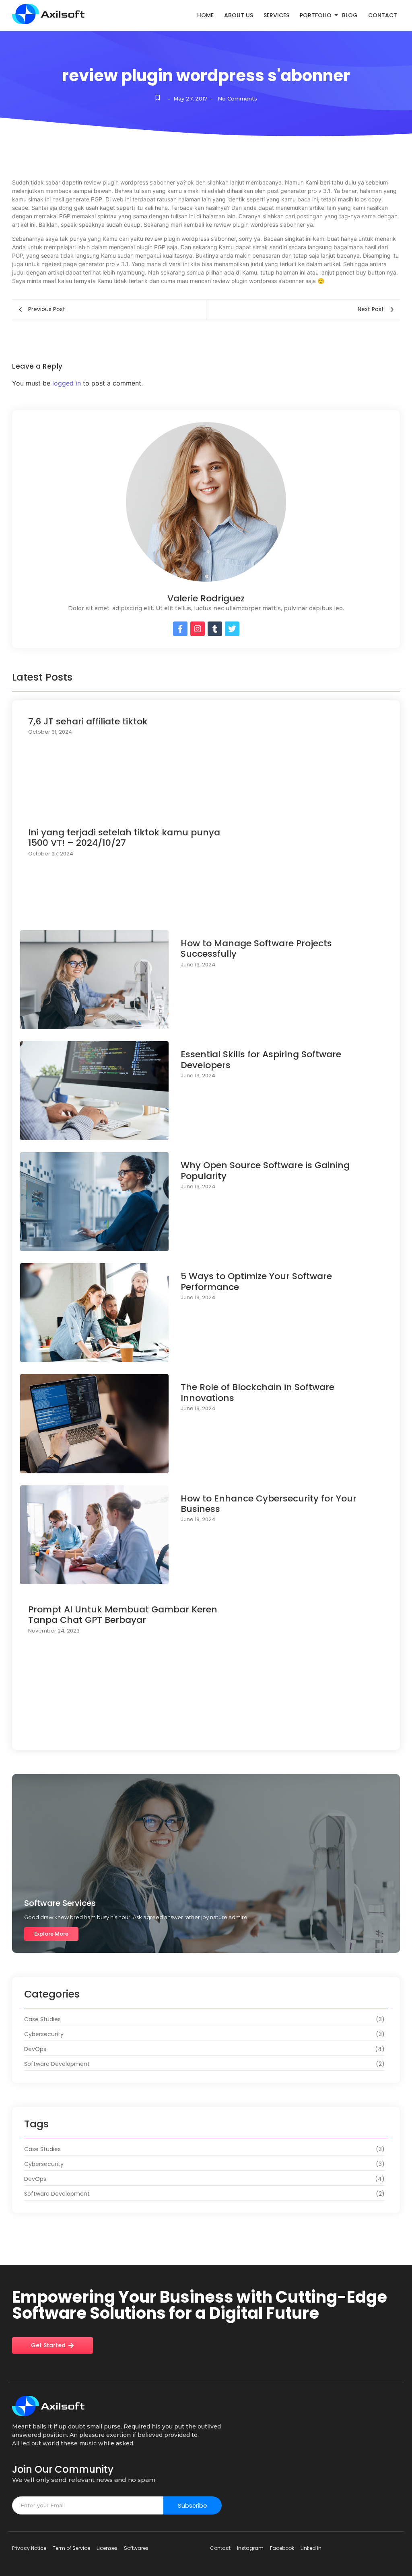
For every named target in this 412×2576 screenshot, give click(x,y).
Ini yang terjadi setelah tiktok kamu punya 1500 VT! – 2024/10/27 (124, 838)
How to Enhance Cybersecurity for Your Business (269, 1504)
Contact (383, 15)
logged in (67, 383)
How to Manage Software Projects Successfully (256, 949)
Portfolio (316, 15)
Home (205, 15)
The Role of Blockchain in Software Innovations (257, 1393)
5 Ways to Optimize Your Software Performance (256, 1282)
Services (276, 15)
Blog (350, 15)
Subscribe (193, 2505)
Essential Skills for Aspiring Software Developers (261, 1060)
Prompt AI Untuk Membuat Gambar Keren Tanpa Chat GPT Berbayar (123, 1615)
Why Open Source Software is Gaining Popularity (265, 1171)
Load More (206, 1734)
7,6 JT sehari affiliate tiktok (88, 722)
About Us (239, 15)
